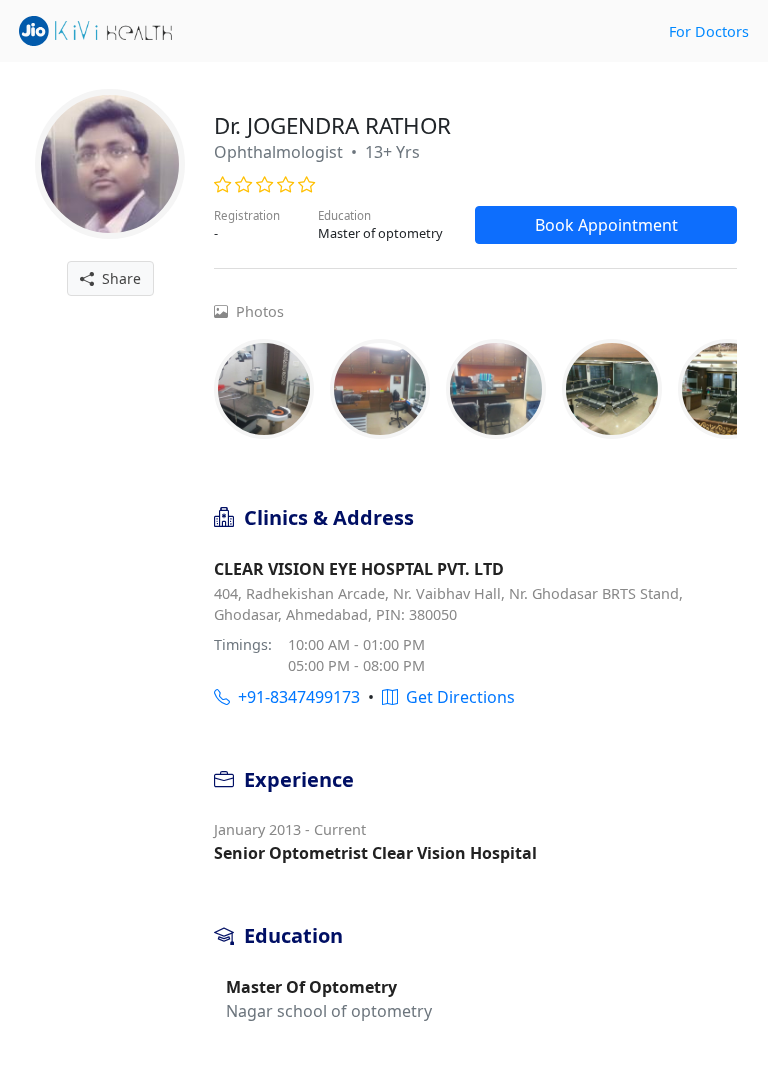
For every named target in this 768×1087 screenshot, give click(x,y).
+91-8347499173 (295, 697)
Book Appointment (606, 225)
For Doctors (709, 31)
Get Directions (456, 697)
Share (117, 278)
